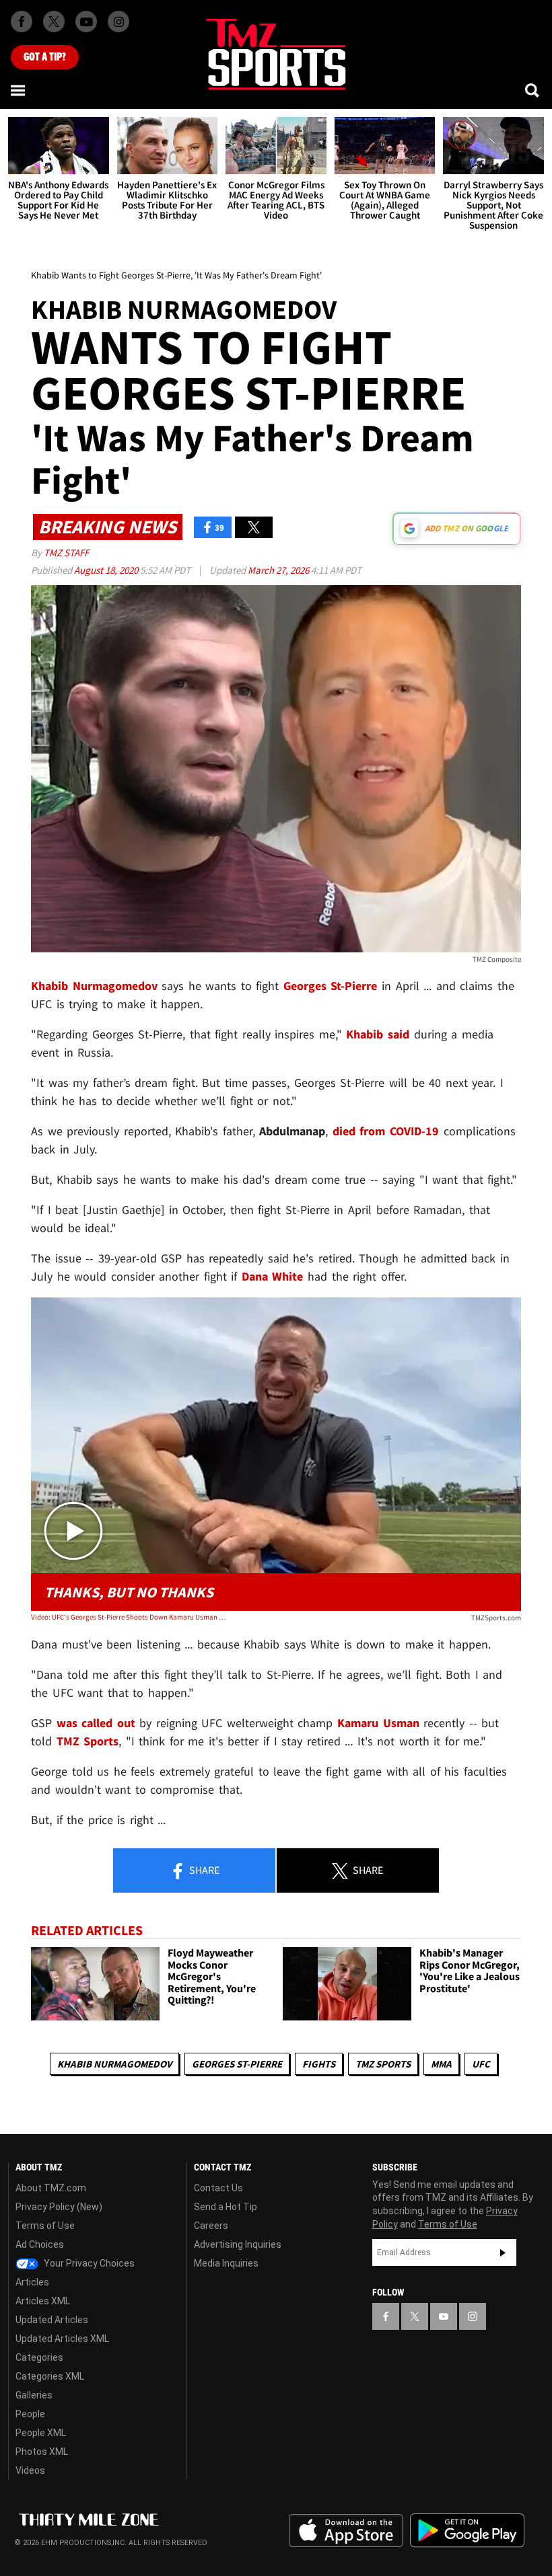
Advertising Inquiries (238, 2244)
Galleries (34, 2395)
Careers (211, 2226)
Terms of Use (45, 2226)
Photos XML (42, 2452)
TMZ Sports (88, 1741)
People (30, 2414)
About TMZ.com (51, 2188)
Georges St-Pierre (237, 2064)
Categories (39, 2357)
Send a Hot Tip (226, 2207)
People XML (41, 2433)
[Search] (533, 90)
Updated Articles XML (62, 2339)
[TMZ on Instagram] (118, 22)
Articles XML (43, 2301)
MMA (441, 2064)
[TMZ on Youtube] (86, 22)
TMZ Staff (66, 553)
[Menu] (19, 90)
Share (203, 1870)
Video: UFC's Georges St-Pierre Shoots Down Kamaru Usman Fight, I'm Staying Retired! (129, 1617)
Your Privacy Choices (88, 2263)
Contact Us (218, 2188)
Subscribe (503, 2252)
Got (45, 57)
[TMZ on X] (54, 22)
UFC (481, 2064)
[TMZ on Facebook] (22, 22)
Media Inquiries (226, 2263)
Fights (319, 2064)
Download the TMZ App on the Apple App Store (346, 2531)
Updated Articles (52, 2320)
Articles (32, 2282)
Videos (30, 2470)
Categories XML (50, 2376)
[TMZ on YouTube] (444, 2316)
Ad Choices (40, 2244)
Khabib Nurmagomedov (114, 2064)
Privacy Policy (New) (59, 2207)
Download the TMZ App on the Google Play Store (467, 2531)
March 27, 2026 (279, 570)
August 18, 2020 (107, 570)
